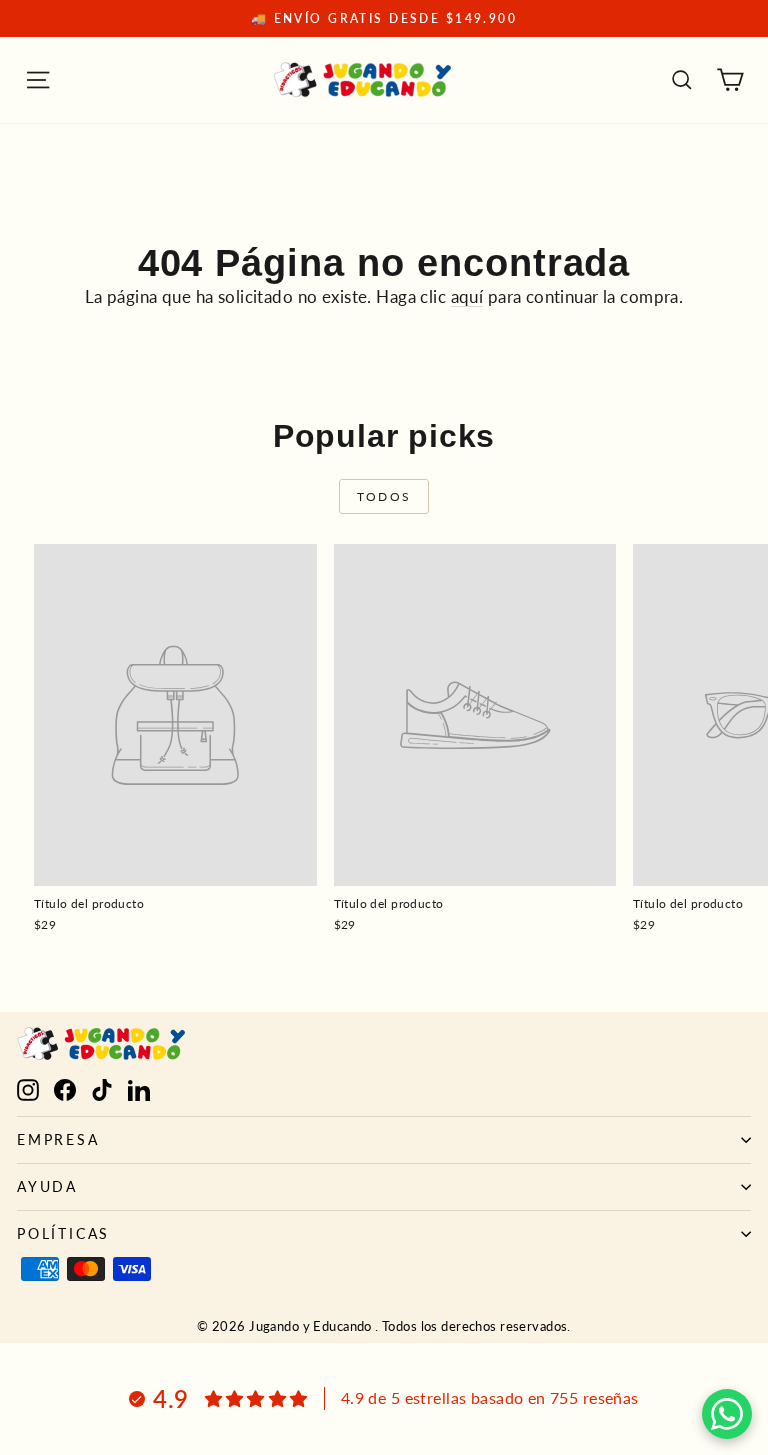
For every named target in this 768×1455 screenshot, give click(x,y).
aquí (467, 296)
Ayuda (47, 1186)
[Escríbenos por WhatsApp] (727, 1414)
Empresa (58, 1139)
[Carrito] (730, 80)
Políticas (63, 1233)
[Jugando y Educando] (363, 80)
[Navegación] (38, 80)
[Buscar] (682, 80)
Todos (384, 496)
